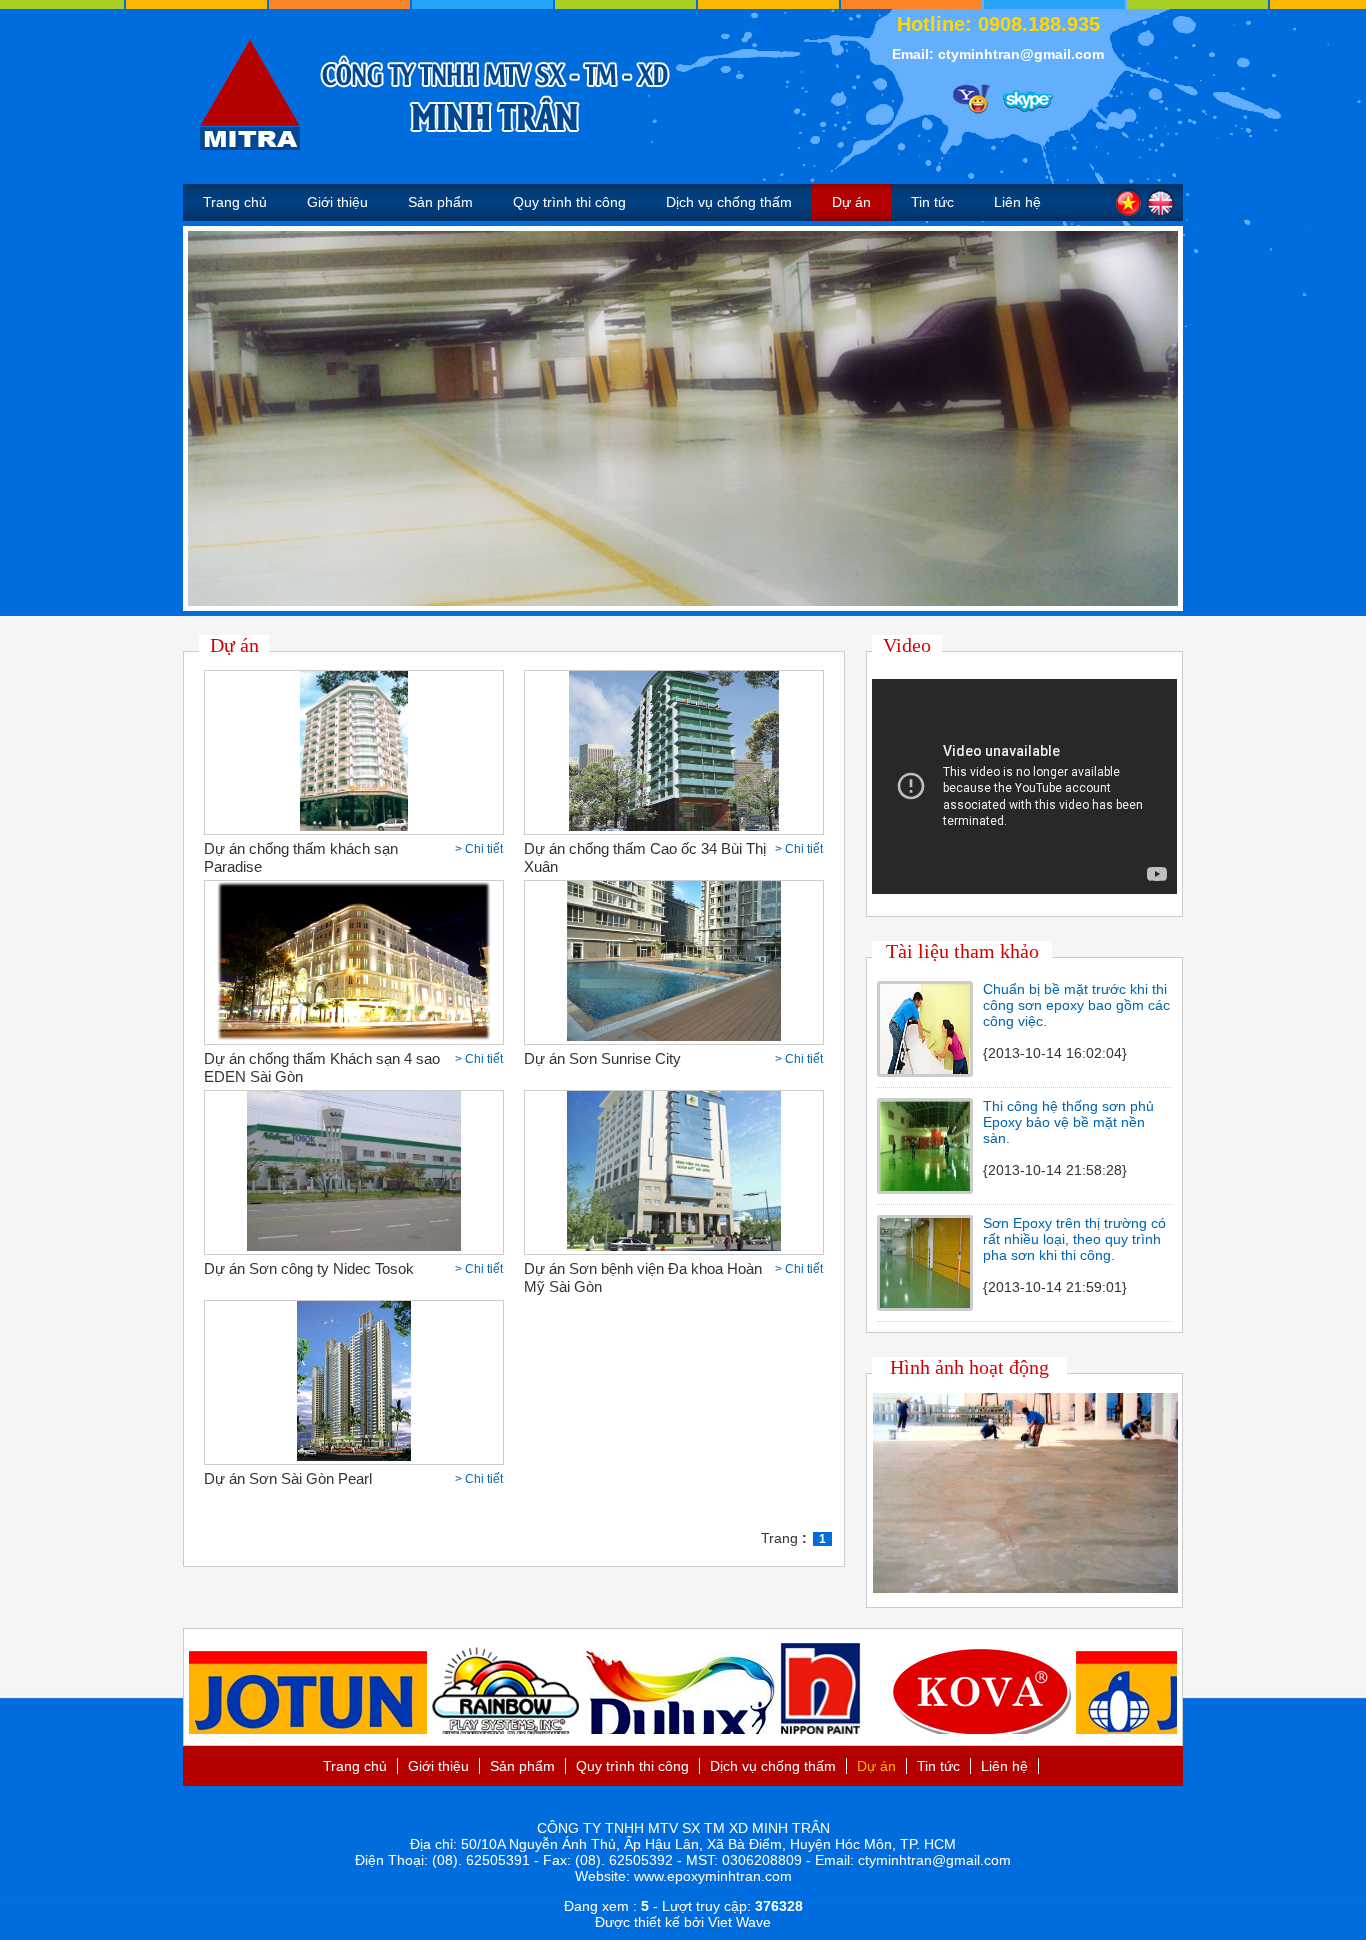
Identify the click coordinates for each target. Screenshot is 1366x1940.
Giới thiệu (337, 202)
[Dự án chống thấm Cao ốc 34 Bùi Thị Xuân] (674, 826)
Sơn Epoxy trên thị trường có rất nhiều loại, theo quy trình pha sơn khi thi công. (1074, 1239)
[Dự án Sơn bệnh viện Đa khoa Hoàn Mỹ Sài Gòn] (673, 1246)
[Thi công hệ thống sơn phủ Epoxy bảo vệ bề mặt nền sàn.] (925, 1186)
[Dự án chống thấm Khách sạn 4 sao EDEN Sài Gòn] (354, 1036)
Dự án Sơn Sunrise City (602, 1058)
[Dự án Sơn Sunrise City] (673, 1036)
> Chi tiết (479, 849)
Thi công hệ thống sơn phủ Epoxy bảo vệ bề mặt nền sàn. (1068, 1122)
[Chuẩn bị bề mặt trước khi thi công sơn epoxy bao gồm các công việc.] (925, 1069)
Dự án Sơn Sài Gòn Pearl (288, 1478)
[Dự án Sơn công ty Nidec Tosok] (353, 1246)
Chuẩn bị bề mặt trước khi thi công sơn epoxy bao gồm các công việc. (1076, 1005)
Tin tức (932, 202)
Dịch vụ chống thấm (729, 202)
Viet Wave (739, 1922)
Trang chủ (235, 202)
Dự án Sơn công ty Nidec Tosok (309, 1268)
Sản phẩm (440, 202)
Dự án (851, 202)
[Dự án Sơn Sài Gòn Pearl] (353, 1456)
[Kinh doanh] (967, 94)
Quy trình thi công (569, 202)
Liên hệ (1017, 202)
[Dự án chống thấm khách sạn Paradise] (354, 826)
